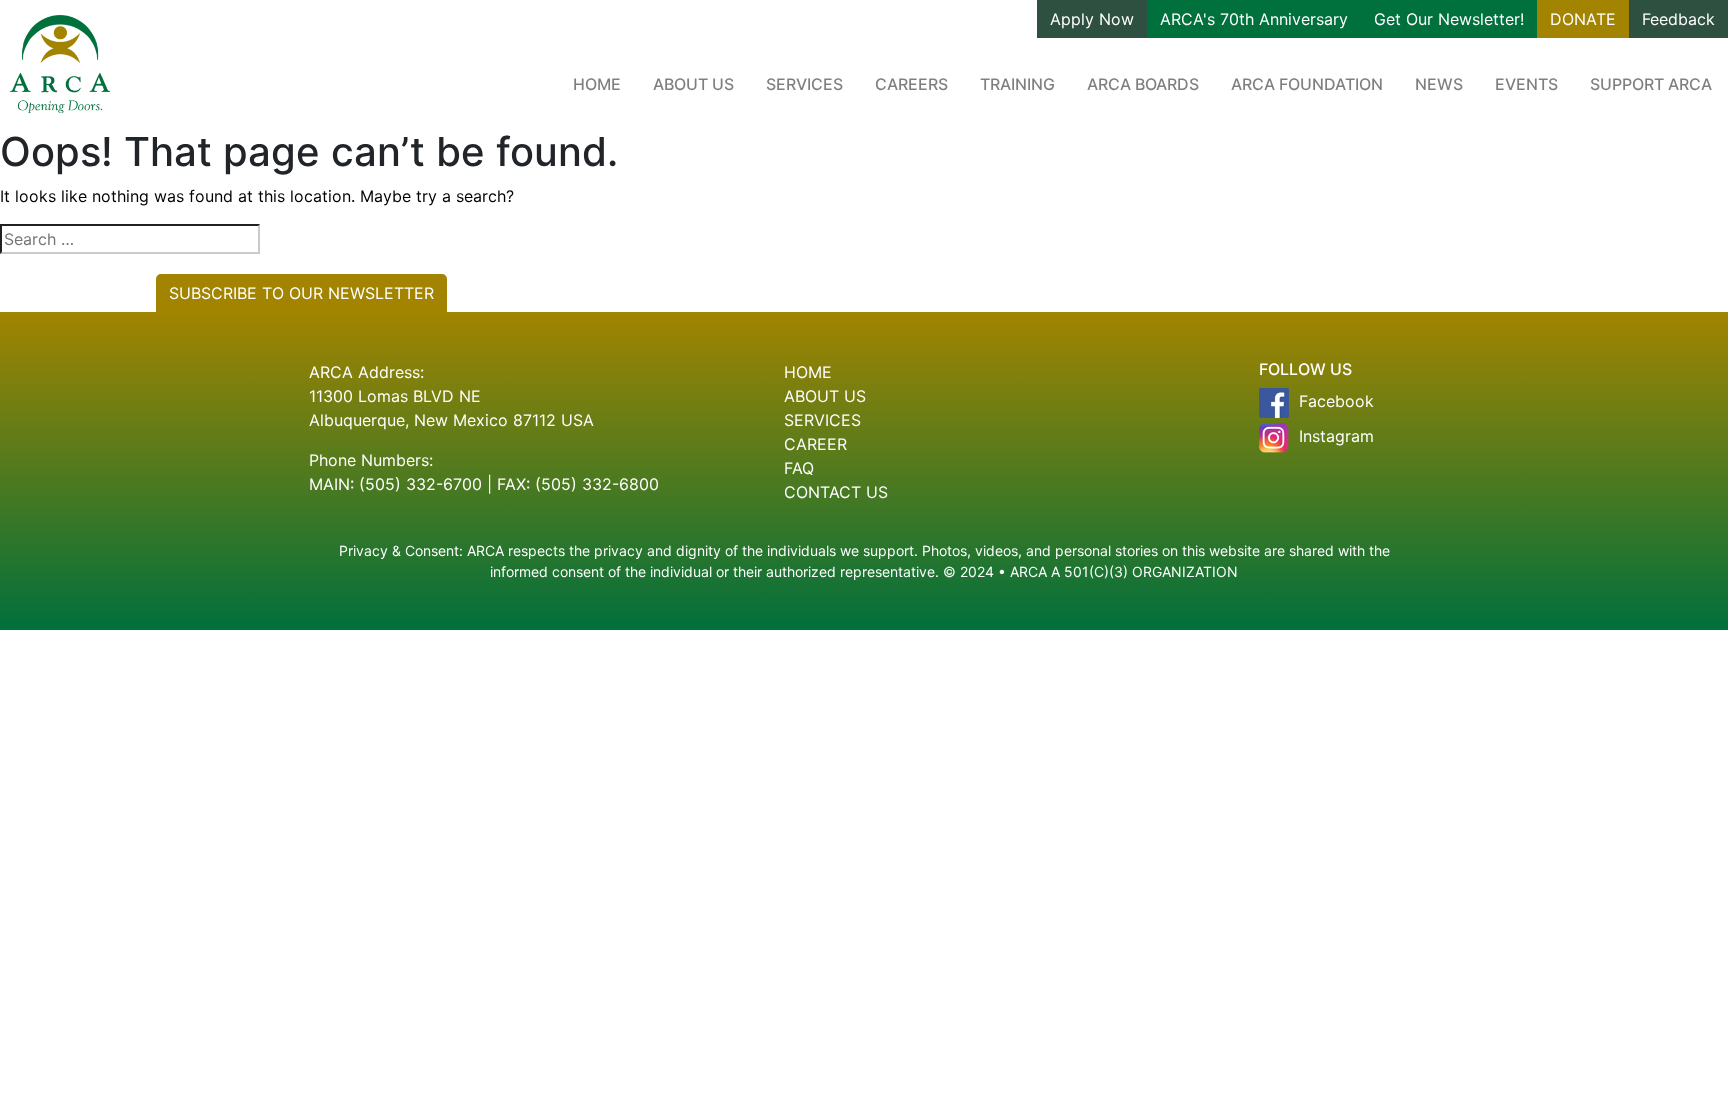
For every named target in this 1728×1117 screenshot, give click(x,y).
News (1439, 84)
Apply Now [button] (1092, 19)
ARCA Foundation (1307, 84)
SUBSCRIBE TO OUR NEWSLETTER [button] (301, 293)
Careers (911, 84)
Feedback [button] (1678, 19)
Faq (799, 468)
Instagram (1336, 436)
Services (804, 84)
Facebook (1336, 401)
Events (1526, 84)
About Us (693, 84)
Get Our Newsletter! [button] (1449, 19)
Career (815, 444)
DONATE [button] (1583, 19)
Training (1017, 84)
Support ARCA (1651, 84)
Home (597, 84)
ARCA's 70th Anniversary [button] (1254, 19)
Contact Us (836, 492)
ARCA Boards (1143, 84)
